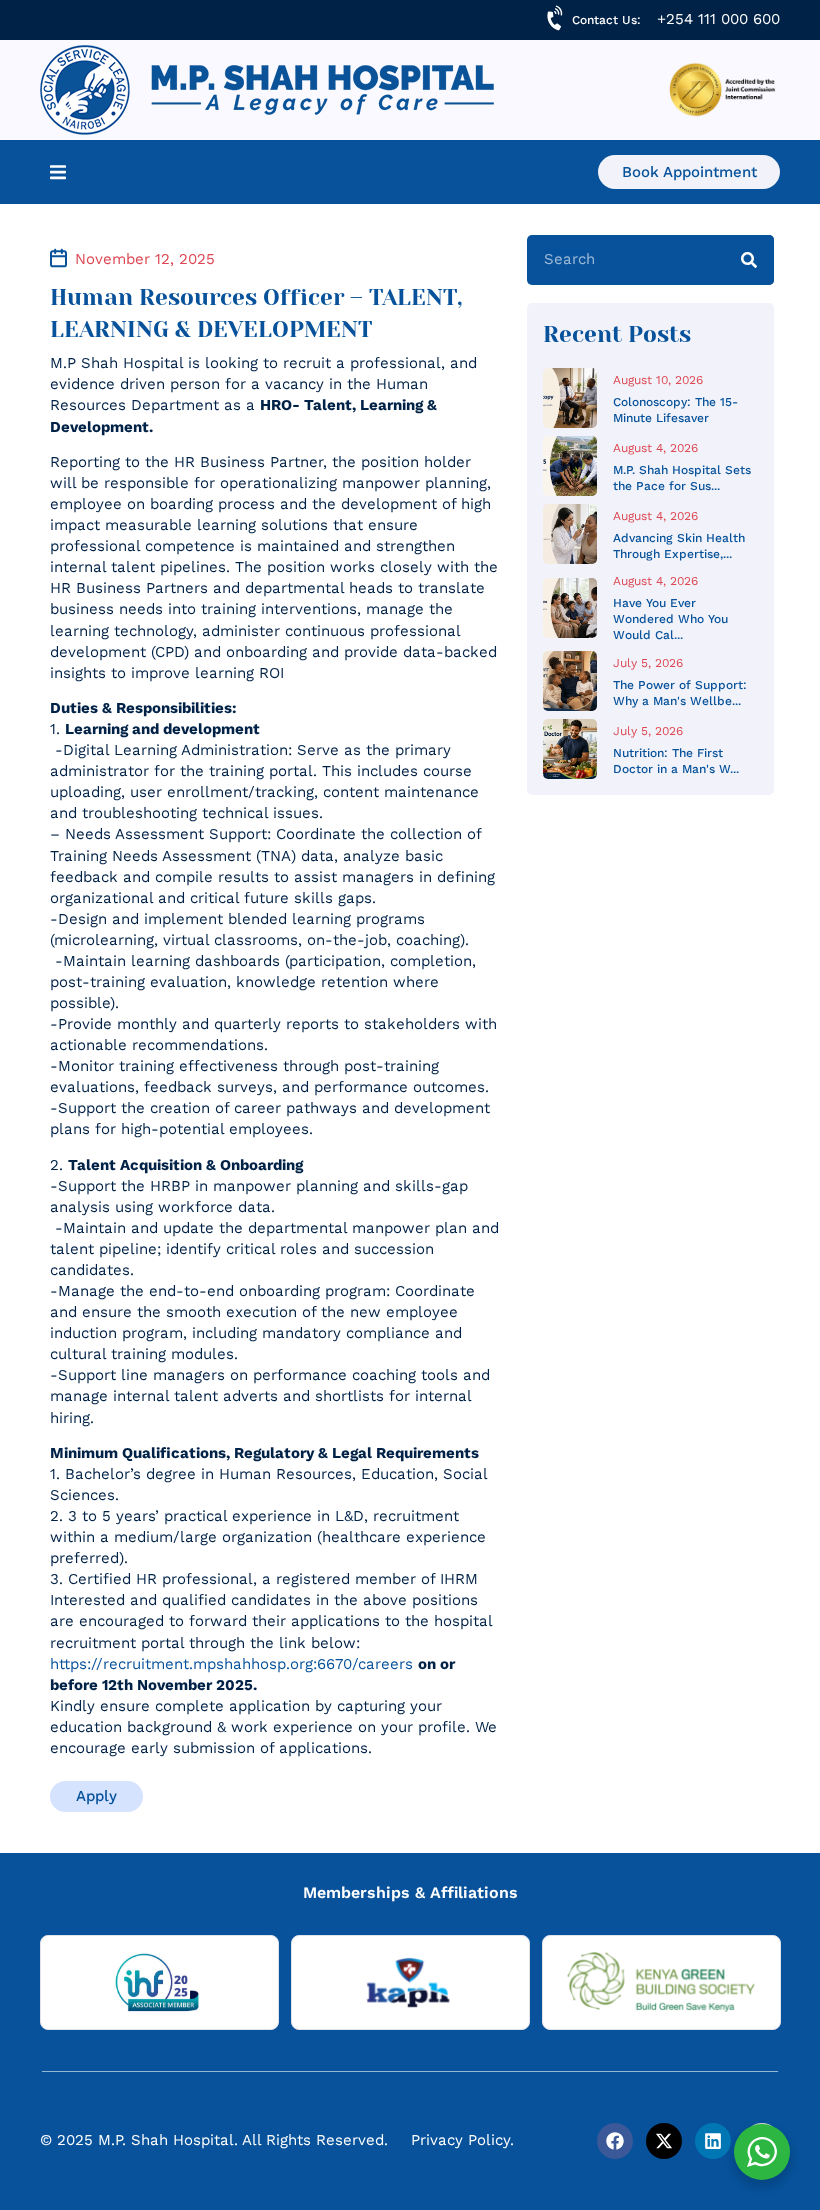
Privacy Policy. (462, 2140)
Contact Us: (606, 20)
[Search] (749, 260)
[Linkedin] (713, 2141)
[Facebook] (615, 2141)
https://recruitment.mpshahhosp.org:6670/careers (231, 1664)
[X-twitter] (664, 2141)
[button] (58, 172)
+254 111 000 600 (718, 19)
